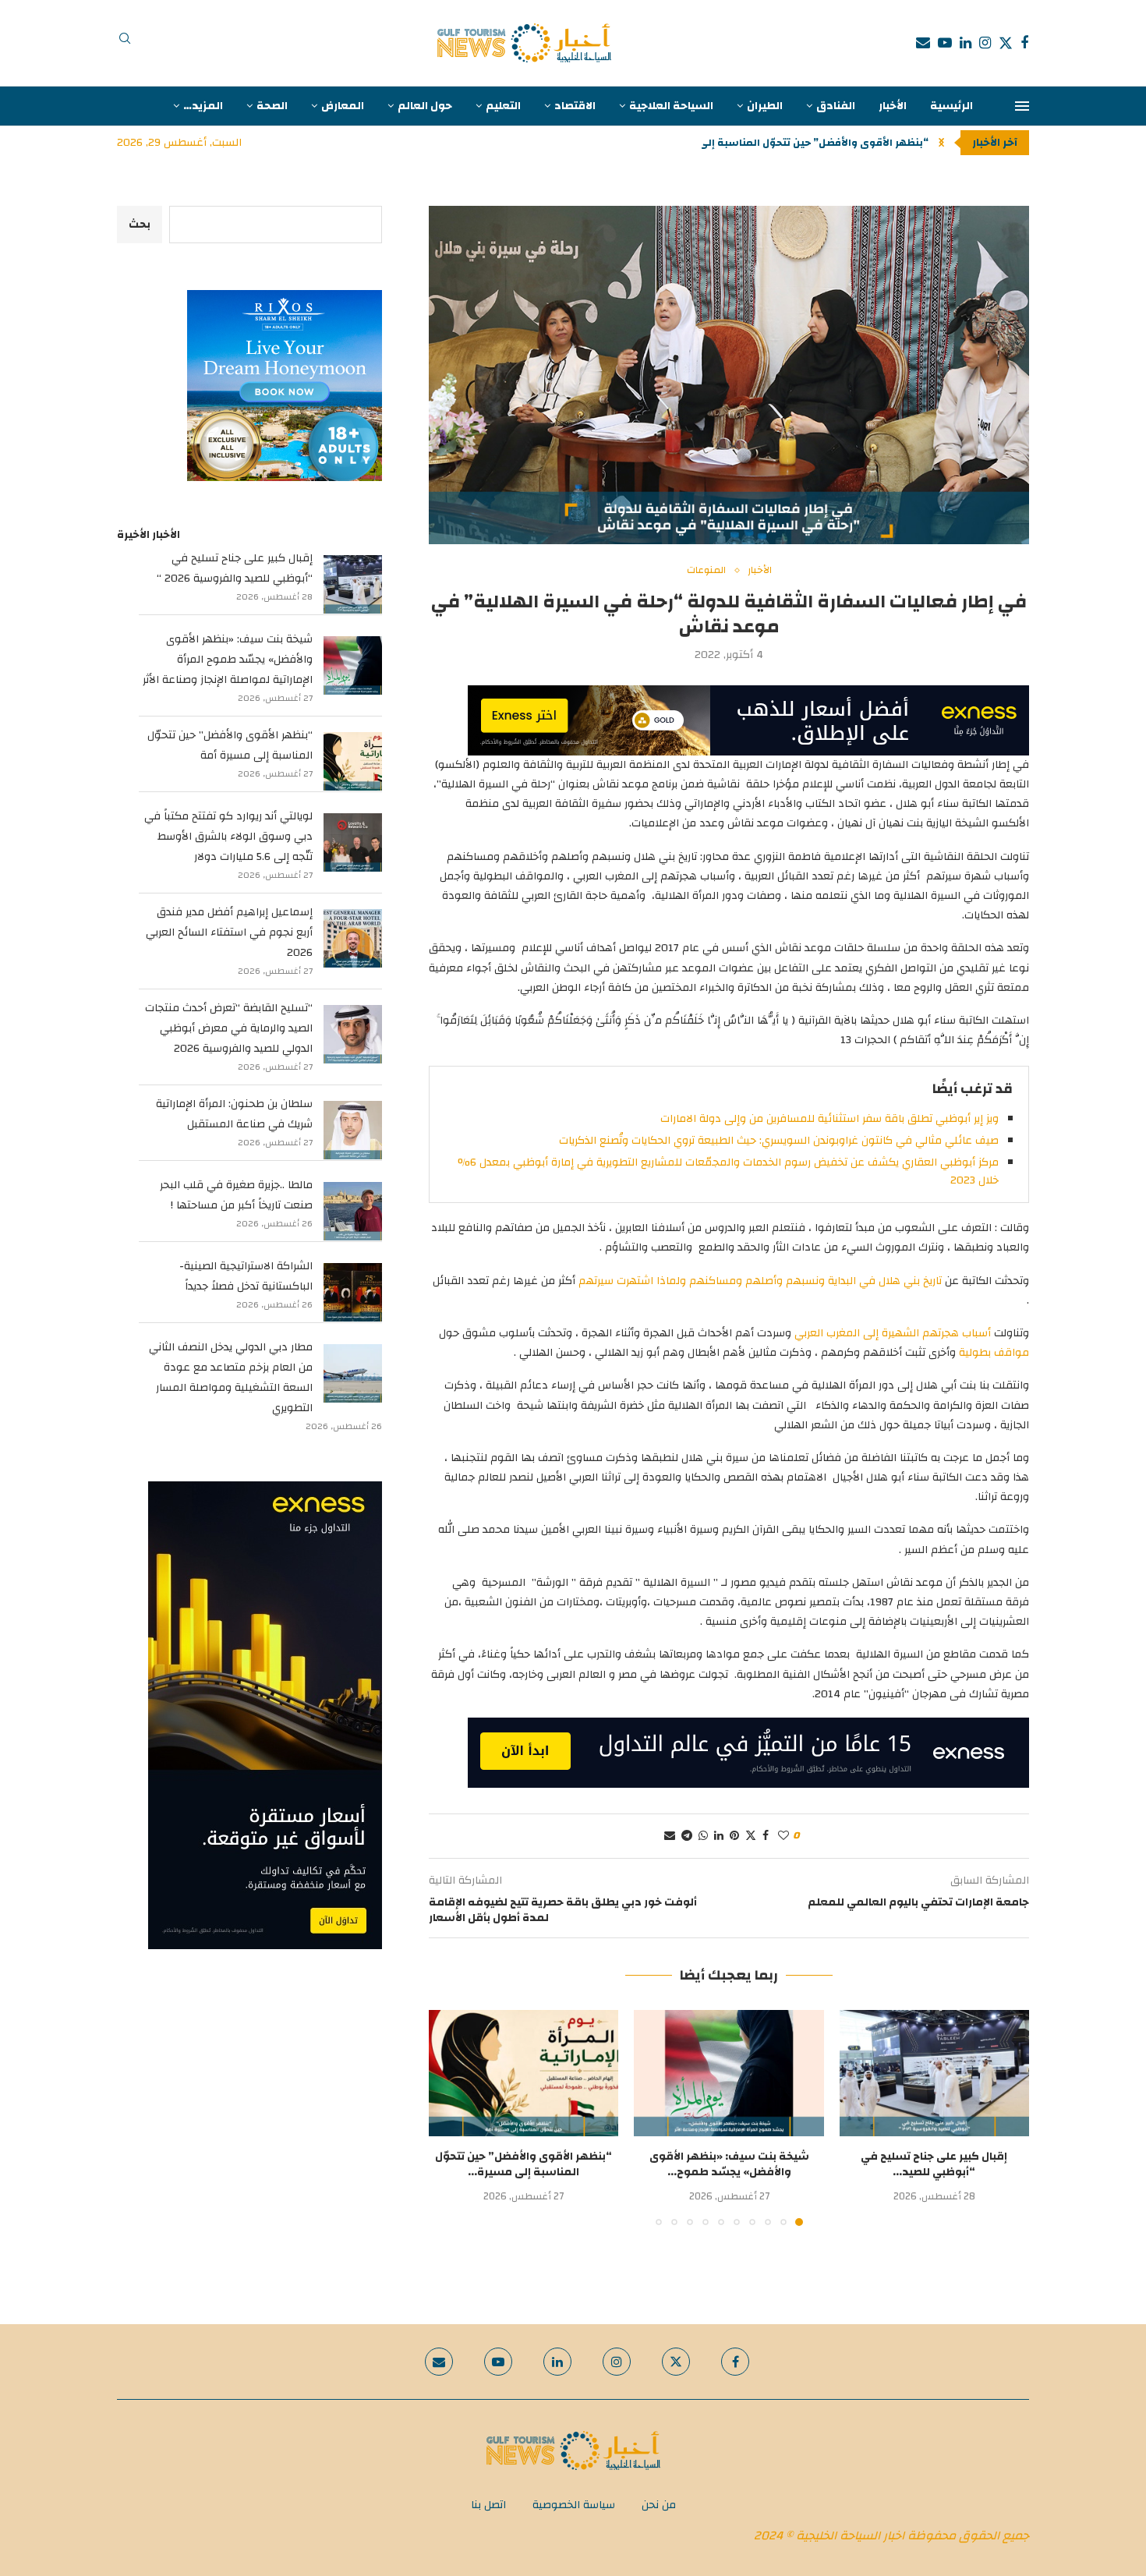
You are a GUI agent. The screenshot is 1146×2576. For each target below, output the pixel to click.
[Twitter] (1006, 43)
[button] (941, 143)
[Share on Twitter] (751, 1836)
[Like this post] (783, 1836)
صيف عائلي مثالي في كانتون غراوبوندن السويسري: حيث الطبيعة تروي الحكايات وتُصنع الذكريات (779, 1141)
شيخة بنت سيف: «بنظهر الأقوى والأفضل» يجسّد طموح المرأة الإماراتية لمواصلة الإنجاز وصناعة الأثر (228, 660)
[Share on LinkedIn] (719, 1836)
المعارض (343, 106)
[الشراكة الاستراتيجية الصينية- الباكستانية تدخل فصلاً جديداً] (353, 1292)
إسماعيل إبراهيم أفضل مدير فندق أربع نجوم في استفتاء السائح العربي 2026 (229, 932)
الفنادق (836, 106)
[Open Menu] (1022, 106)
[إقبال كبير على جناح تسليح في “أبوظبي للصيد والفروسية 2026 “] (934, 2073)
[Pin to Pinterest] (734, 1836)
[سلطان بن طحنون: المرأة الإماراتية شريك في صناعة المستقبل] (353, 1130)
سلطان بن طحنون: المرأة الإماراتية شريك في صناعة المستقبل (234, 1114)
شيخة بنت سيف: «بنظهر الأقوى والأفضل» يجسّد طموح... (729, 2164)
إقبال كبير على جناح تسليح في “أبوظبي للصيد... (934, 2164)
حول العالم (425, 106)
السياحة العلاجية (671, 106)
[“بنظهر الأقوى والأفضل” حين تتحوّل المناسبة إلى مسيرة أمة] (523, 2073)
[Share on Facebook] (766, 1836)
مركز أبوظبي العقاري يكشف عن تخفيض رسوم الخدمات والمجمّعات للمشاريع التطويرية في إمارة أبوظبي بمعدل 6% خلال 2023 (728, 1171)
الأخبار (893, 106)
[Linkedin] (966, 43)
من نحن (659, 2505)
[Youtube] (945, 43)
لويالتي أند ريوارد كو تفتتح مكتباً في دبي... (827, 143)
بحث (140, 225)
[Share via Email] (670, 1836)
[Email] (923, 43)
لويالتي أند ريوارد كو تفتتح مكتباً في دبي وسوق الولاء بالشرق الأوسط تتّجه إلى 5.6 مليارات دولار (228, 837)
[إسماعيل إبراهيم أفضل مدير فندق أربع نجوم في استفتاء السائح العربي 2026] (353, 938)
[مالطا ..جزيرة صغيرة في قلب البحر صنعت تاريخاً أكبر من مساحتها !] (353, 1211)
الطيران (765, 106)
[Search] (125, 43)
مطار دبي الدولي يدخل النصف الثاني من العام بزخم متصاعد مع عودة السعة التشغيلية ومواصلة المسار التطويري (231, 1378)
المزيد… (203, 106)
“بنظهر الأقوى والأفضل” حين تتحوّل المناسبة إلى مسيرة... (523, 2164)
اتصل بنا (488, 2505)
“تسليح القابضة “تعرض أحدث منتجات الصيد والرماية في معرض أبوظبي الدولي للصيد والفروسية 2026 (229, 1028)
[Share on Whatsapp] (703, 1836)
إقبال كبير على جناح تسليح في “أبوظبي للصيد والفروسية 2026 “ (235, 568)
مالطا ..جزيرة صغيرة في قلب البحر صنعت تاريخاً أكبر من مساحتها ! (236, 1195)
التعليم (503, 106)
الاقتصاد (575, 106)
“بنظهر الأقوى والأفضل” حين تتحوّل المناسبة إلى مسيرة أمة (230, 745)
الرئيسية (951, 106)
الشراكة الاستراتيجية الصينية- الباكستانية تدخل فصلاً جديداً (246, 1276)
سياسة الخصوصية (574, 2505)
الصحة (272, 106)
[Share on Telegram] (687, 1836)
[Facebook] (1024, 43)
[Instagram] (985, 43)
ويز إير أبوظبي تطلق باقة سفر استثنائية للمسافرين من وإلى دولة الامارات (829, 1119)
